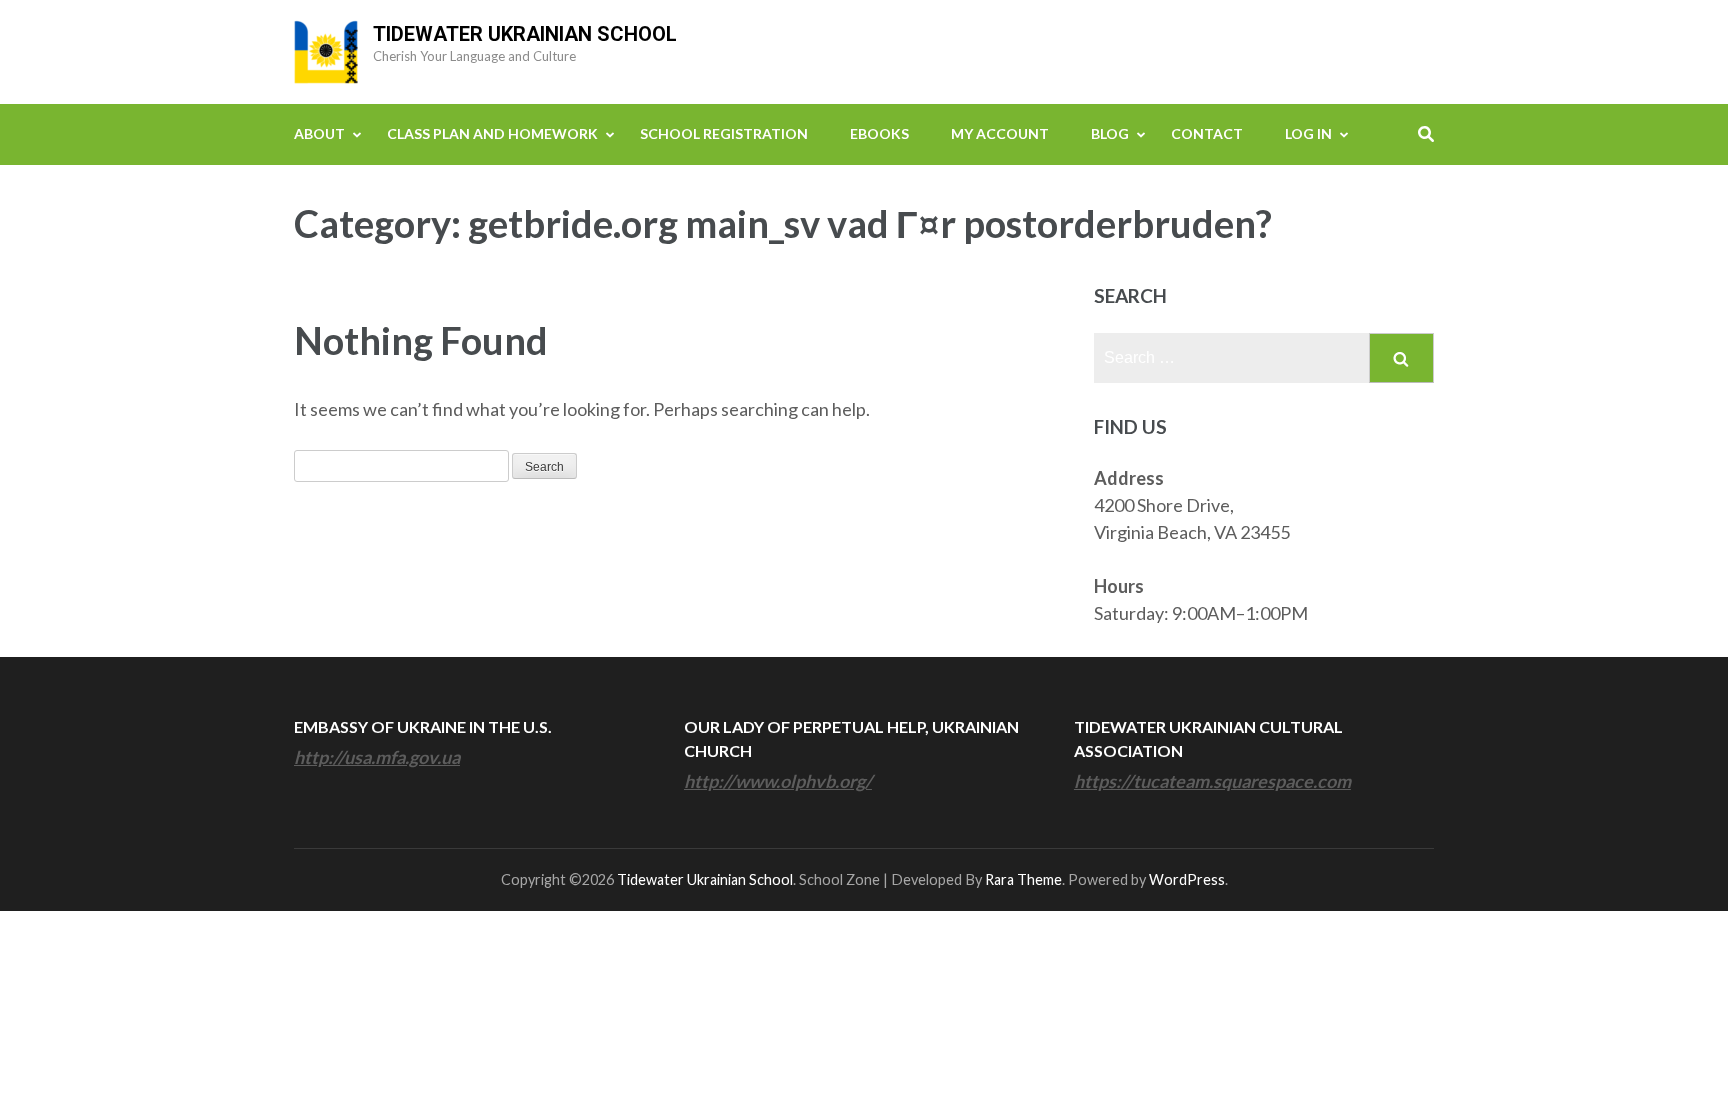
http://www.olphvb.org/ (778, 781)
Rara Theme (1023, 879)
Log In (1308, 133)
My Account (1000, 133)
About (319, 133)
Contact (1207, 133)
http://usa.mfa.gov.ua (377, 757)
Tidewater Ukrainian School (525, 34)
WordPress (1187, 879)
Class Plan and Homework (492, 133)
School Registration (724, 133)
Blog (1110, 133)
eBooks (879, 133)
